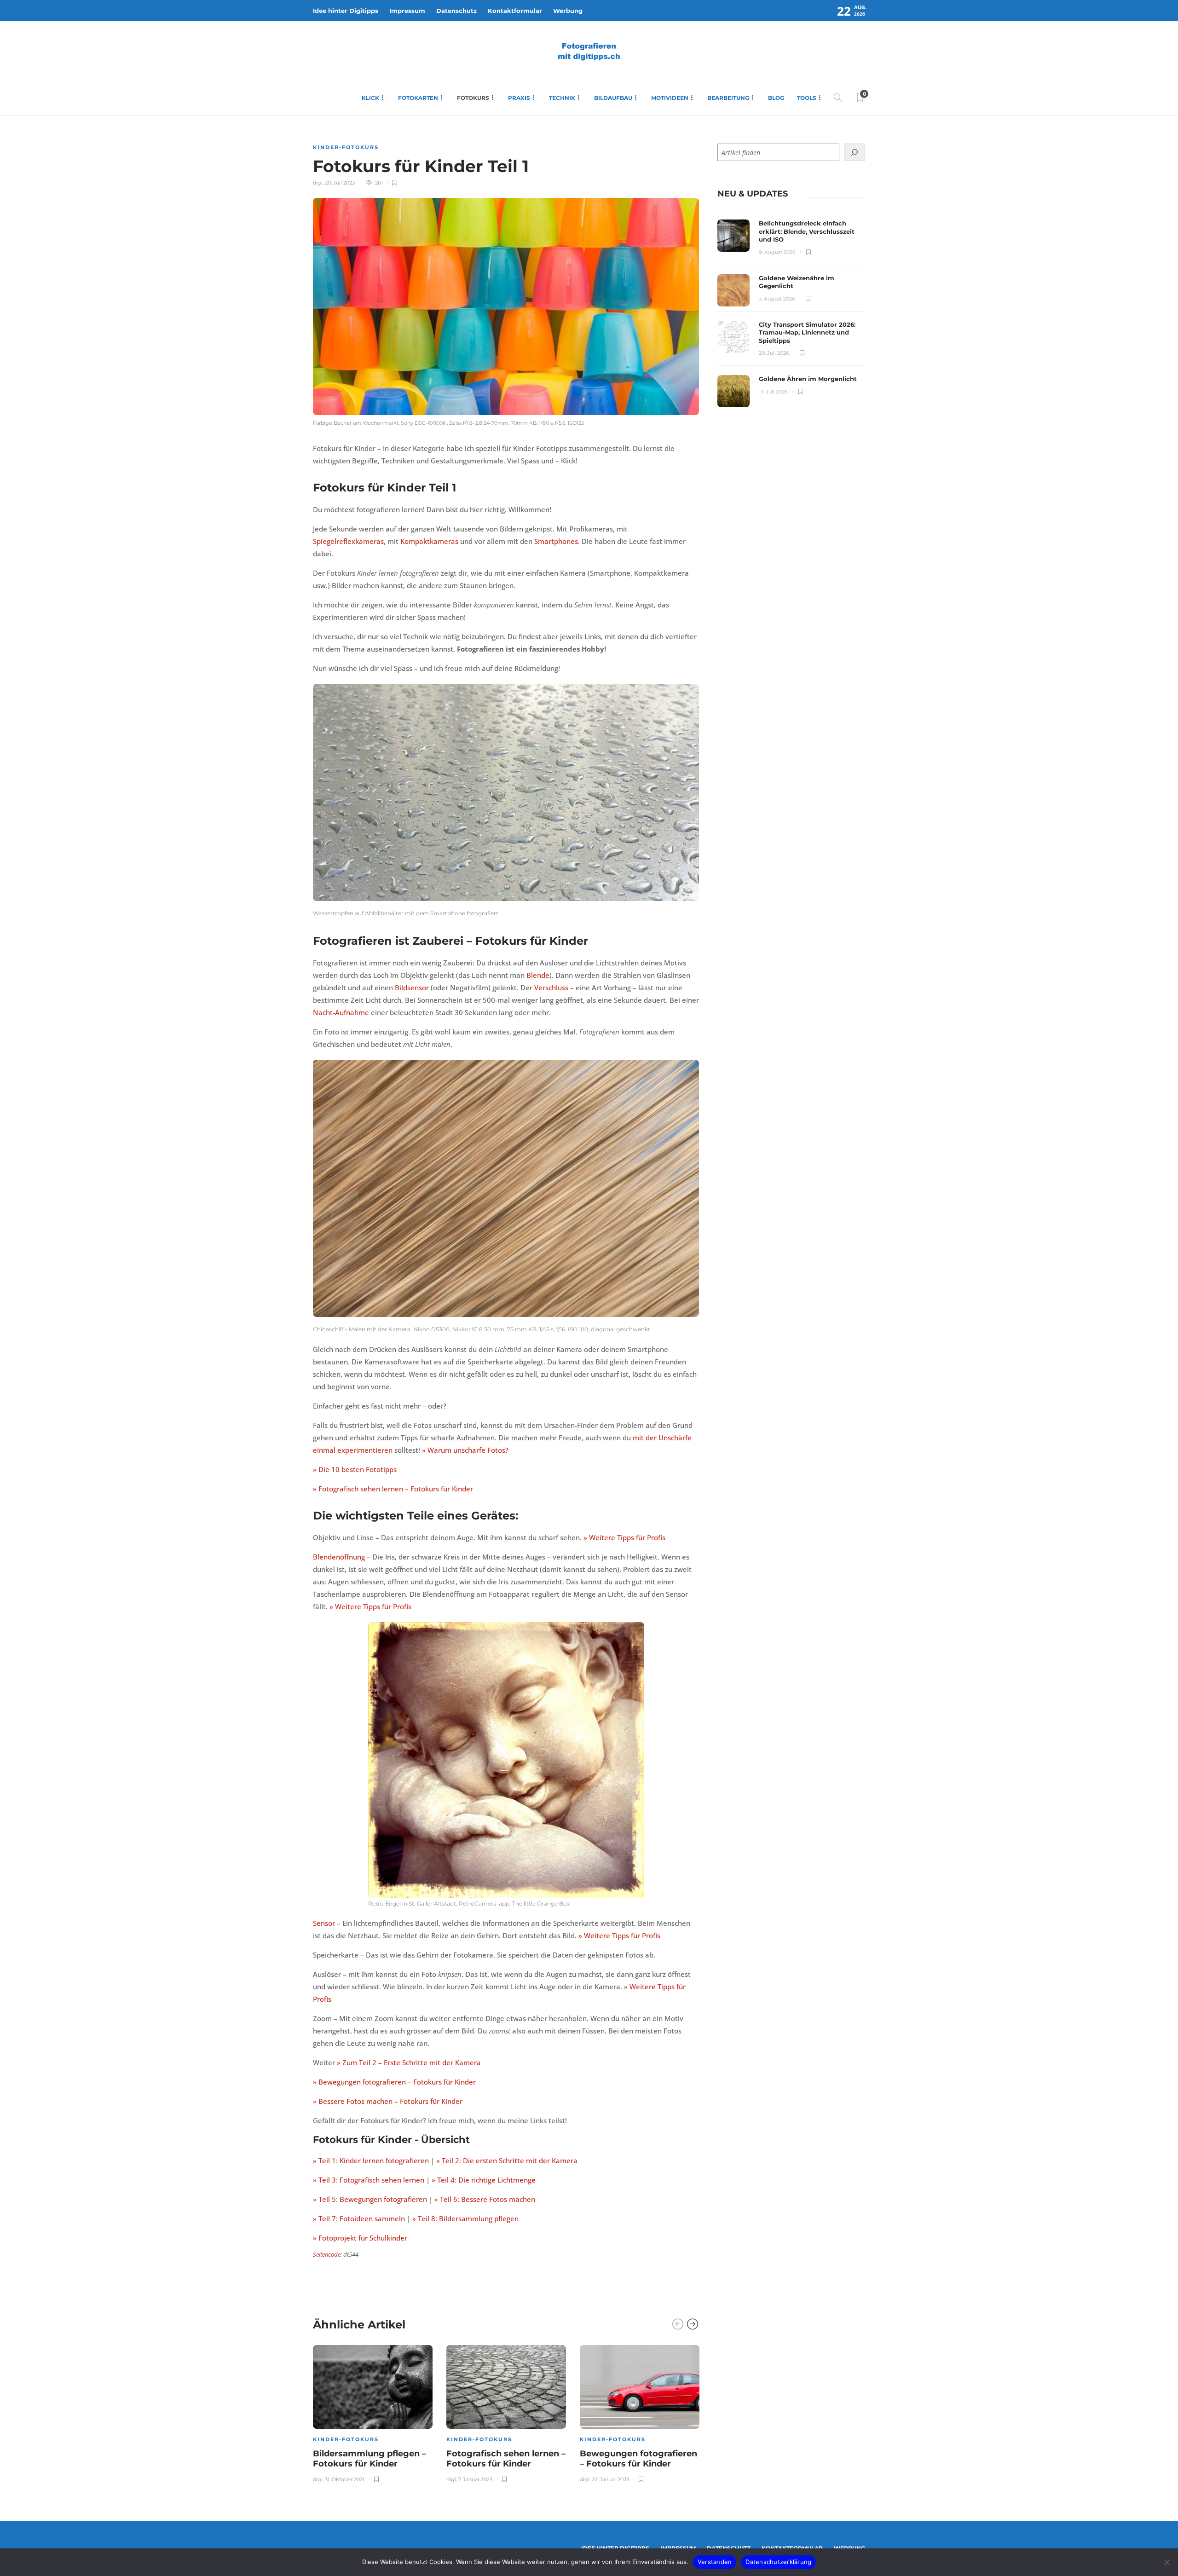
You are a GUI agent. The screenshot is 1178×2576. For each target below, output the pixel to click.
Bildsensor (412, 988)
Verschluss (551, 988)
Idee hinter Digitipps (346, 11)
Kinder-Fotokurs (346, 147)
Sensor (324, 1923)
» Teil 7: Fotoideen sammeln (359, 2218)
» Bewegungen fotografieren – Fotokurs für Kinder (394, 2082)
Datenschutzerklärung (778, 2562)
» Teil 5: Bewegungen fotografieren (370, 2199)
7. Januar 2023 (475, 2479)
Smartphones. (557, 541)
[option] (373, 2412)
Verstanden (715, 2562)
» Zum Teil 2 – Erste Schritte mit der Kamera (409, 2062)
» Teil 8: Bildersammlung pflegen (465, 2218)
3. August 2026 (777, 299)
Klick (370, 98)
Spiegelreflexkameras (348, 541)
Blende (538, 975)
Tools (807, 98)
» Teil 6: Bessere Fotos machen (485, 2199)
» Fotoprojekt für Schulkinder (360, 2238)
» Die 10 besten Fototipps (355, 1469)
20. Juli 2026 (774, 353)
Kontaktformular (515, 11)
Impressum (407, 11)
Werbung (568, 11)
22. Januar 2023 (610, 2479)
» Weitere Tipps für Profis (624, 1537)
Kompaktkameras (429, 541)
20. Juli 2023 (340, 183)
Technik (562, 98)
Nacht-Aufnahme (341, 1012)
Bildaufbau (613, 98)
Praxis (519, 98)
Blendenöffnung (339, 1557)
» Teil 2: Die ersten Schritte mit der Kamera (507, 2160)
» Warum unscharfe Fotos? (465, 1450)
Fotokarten (418, 98)
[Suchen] (855, 152)
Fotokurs (473, 98)
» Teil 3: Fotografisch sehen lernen (369, 2180)
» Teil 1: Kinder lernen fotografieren (371, 2160)
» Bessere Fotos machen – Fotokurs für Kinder (388, 2101)
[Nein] (1166, 2562)
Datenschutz (456, 11)
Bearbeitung (728, 98)
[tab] (753, 194)
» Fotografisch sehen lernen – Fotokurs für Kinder (393, 1489)
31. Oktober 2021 (345, 2479)
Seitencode (327, 2254)
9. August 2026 (777, 252)
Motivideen (670, 98)
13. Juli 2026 (773, 392)
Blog (776, 98)
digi (318, 183)
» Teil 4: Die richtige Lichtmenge (484, 2180)
